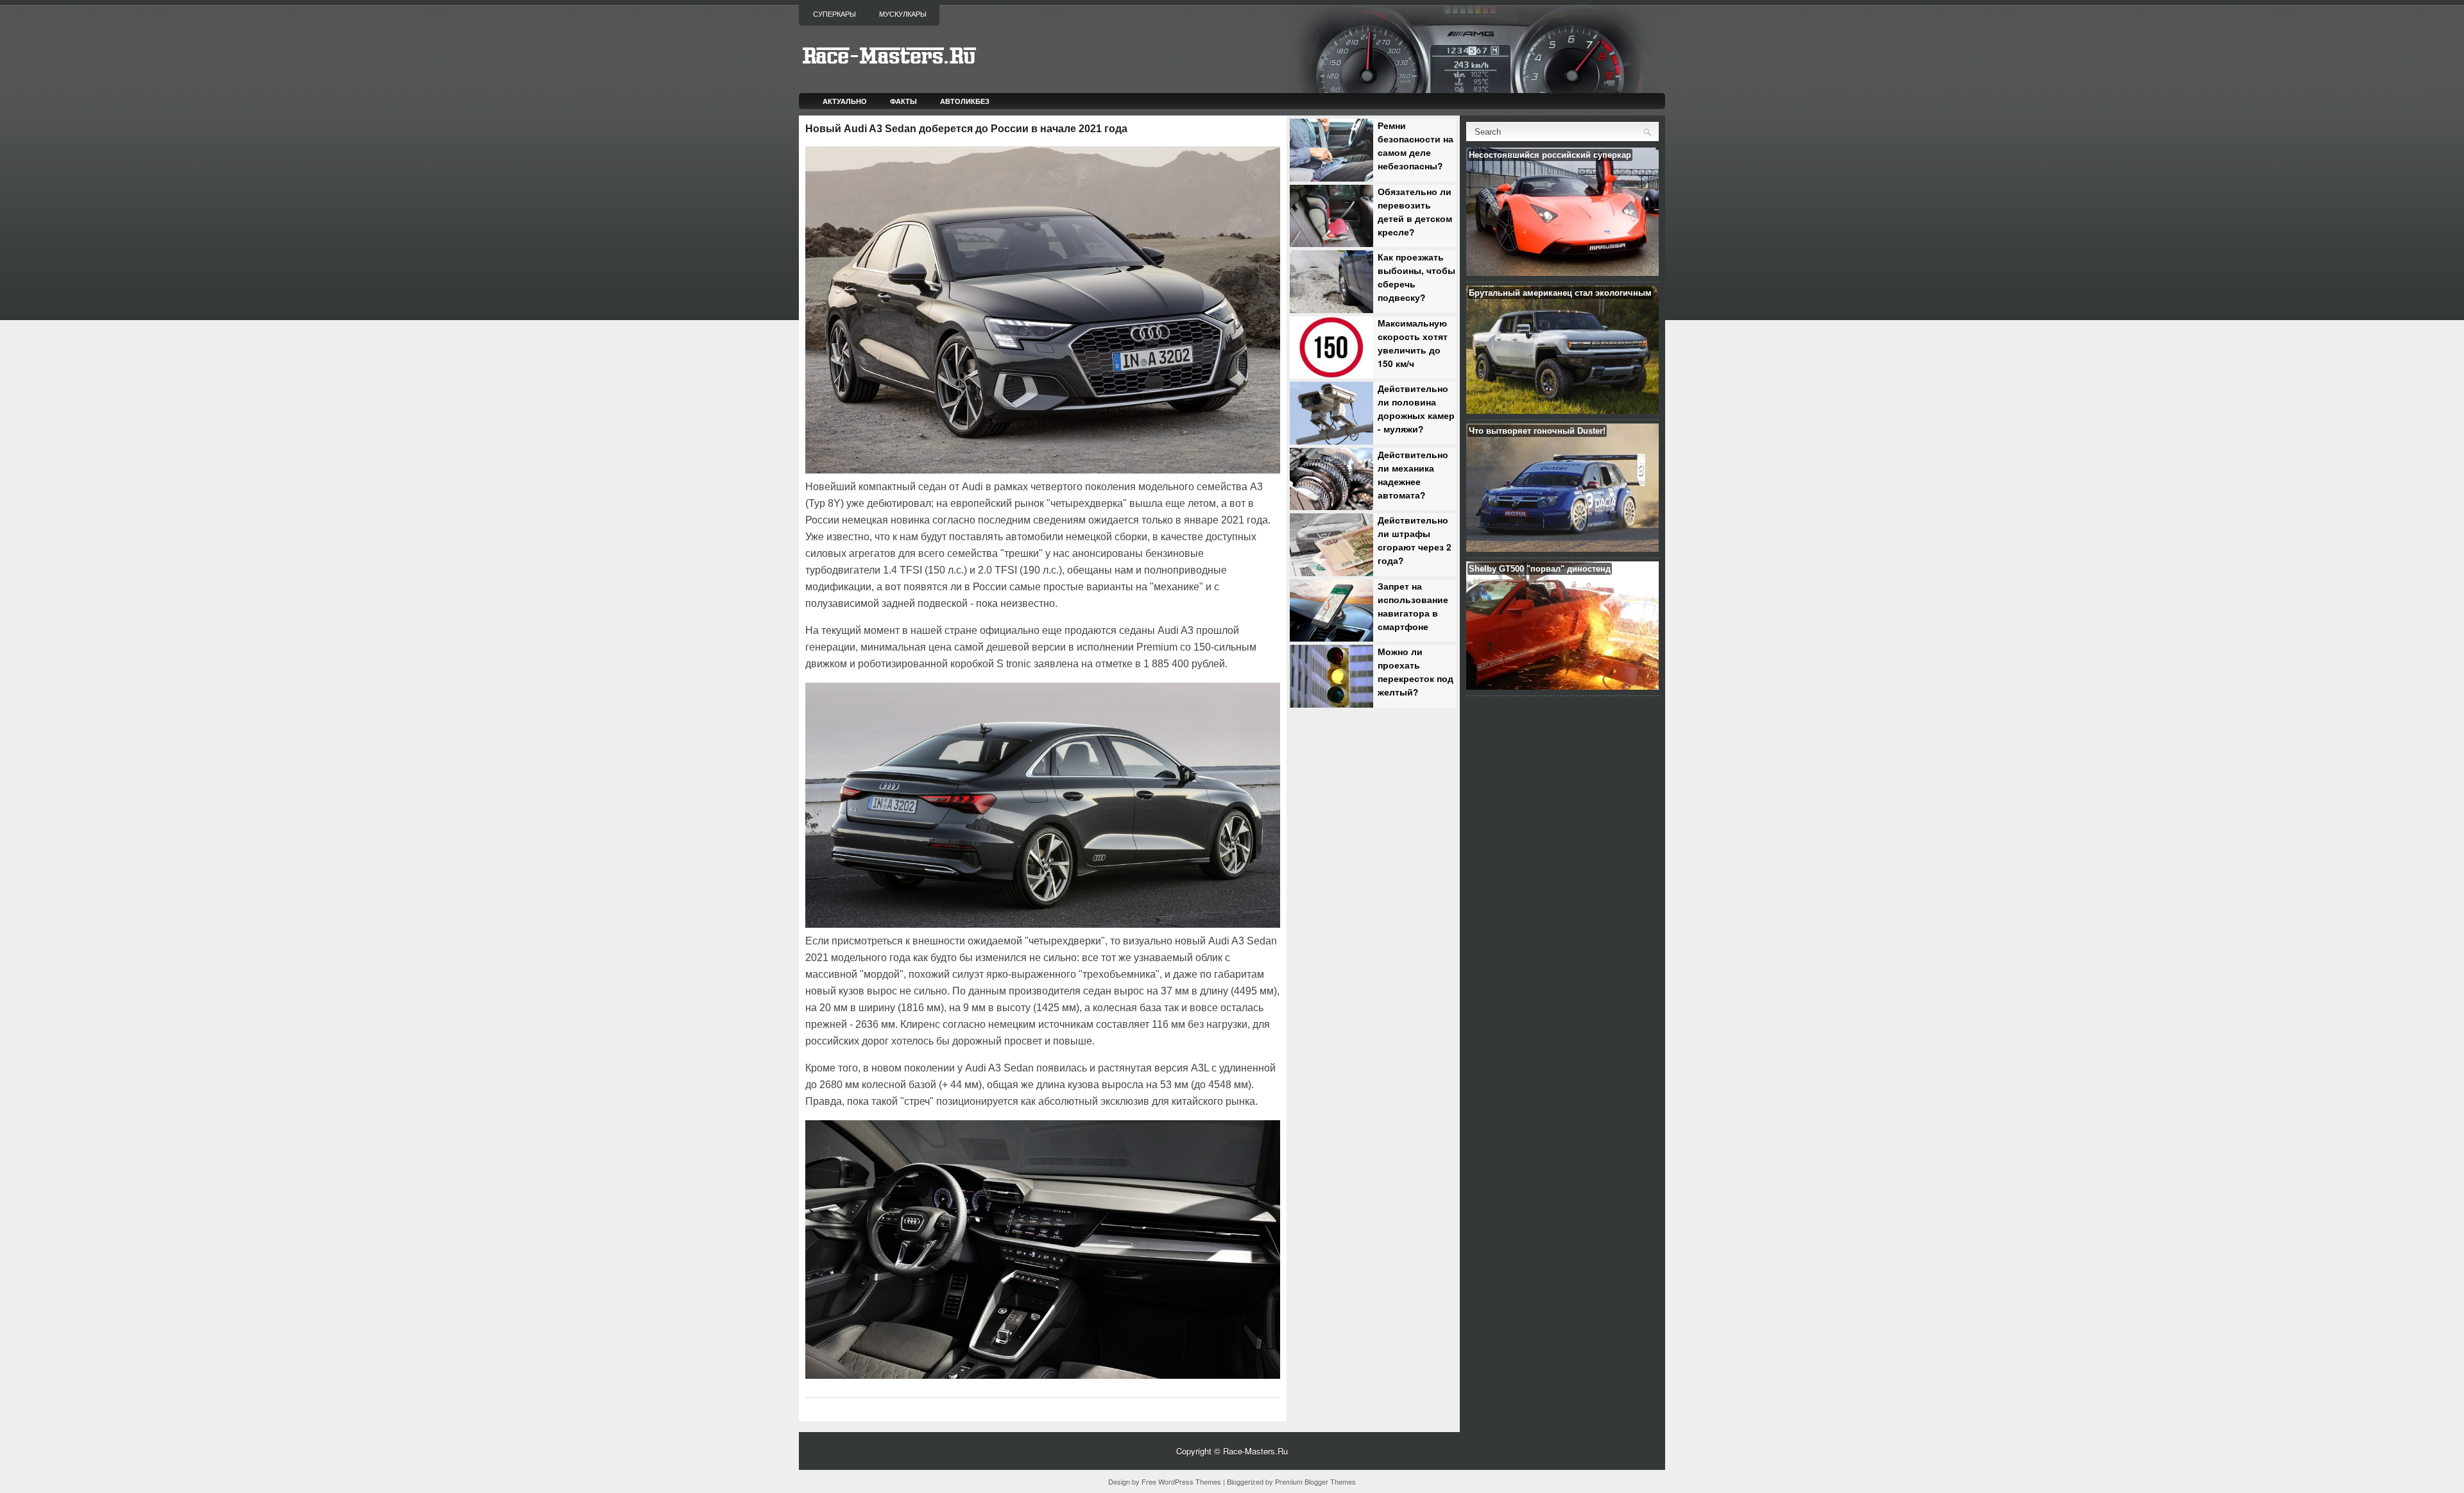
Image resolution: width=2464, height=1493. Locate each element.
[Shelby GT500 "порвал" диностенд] (1562, 686)
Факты (903, 101)
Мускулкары (903, 14)
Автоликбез (965, 101)
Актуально (845, 101)
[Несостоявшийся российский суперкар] (1562, 272)
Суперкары (834, 14)
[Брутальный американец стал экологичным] (1562, 410)
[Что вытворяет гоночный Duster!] (1562, 548)
